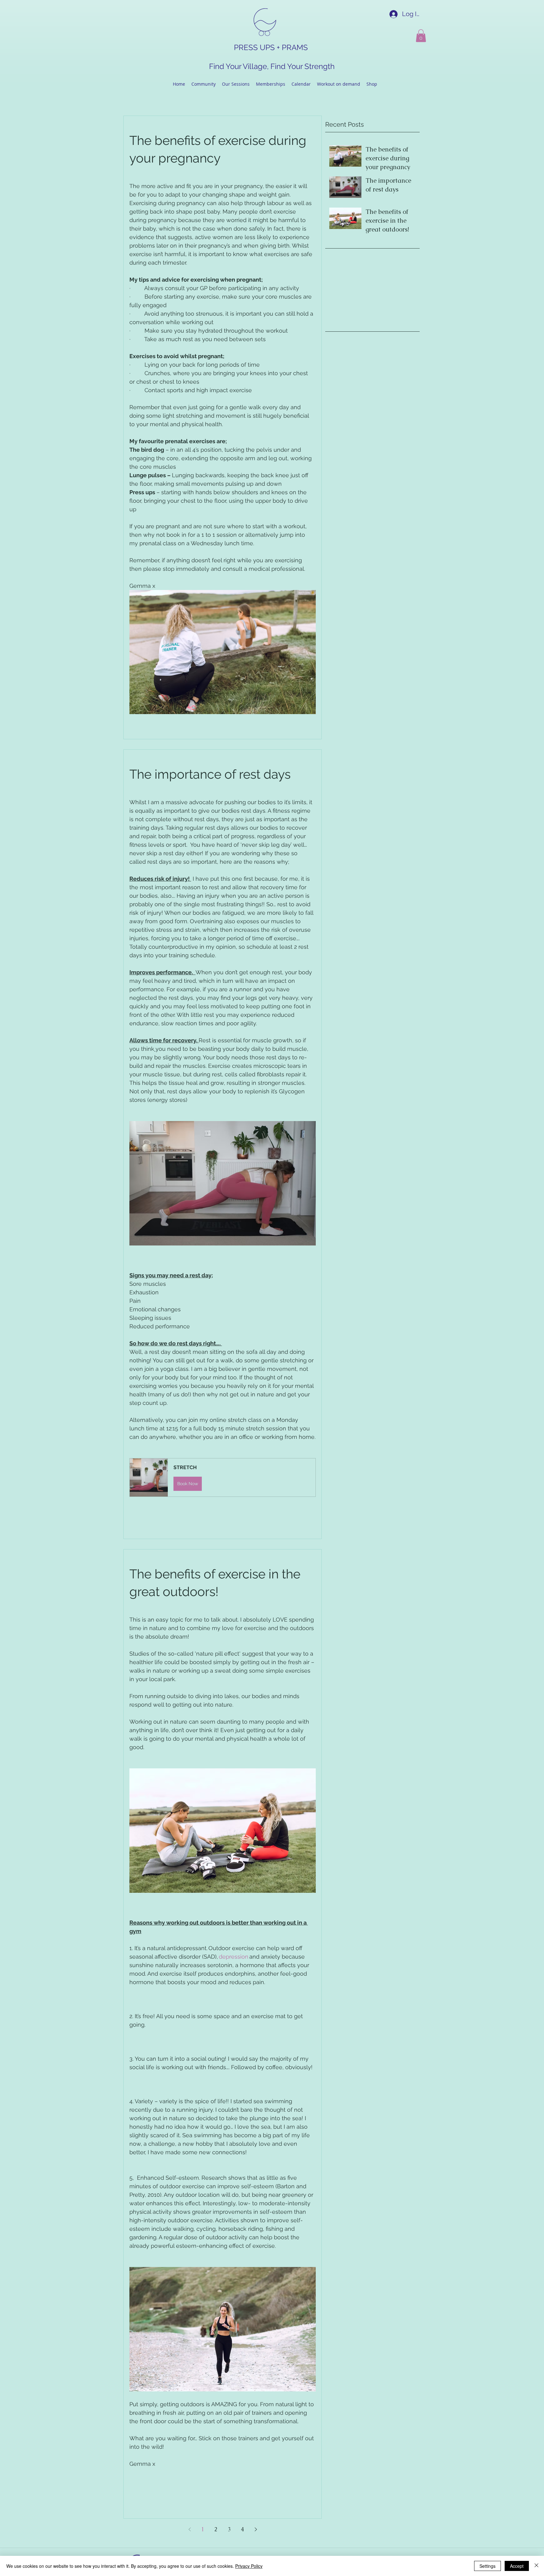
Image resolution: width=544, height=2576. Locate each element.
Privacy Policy (249, 2566)
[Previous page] (190, 2529)
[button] (421, 36)
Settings (487, 2566)
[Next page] (256, 2529)
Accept (517, 2566)
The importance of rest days (210, 774)
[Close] (536, 2566)
